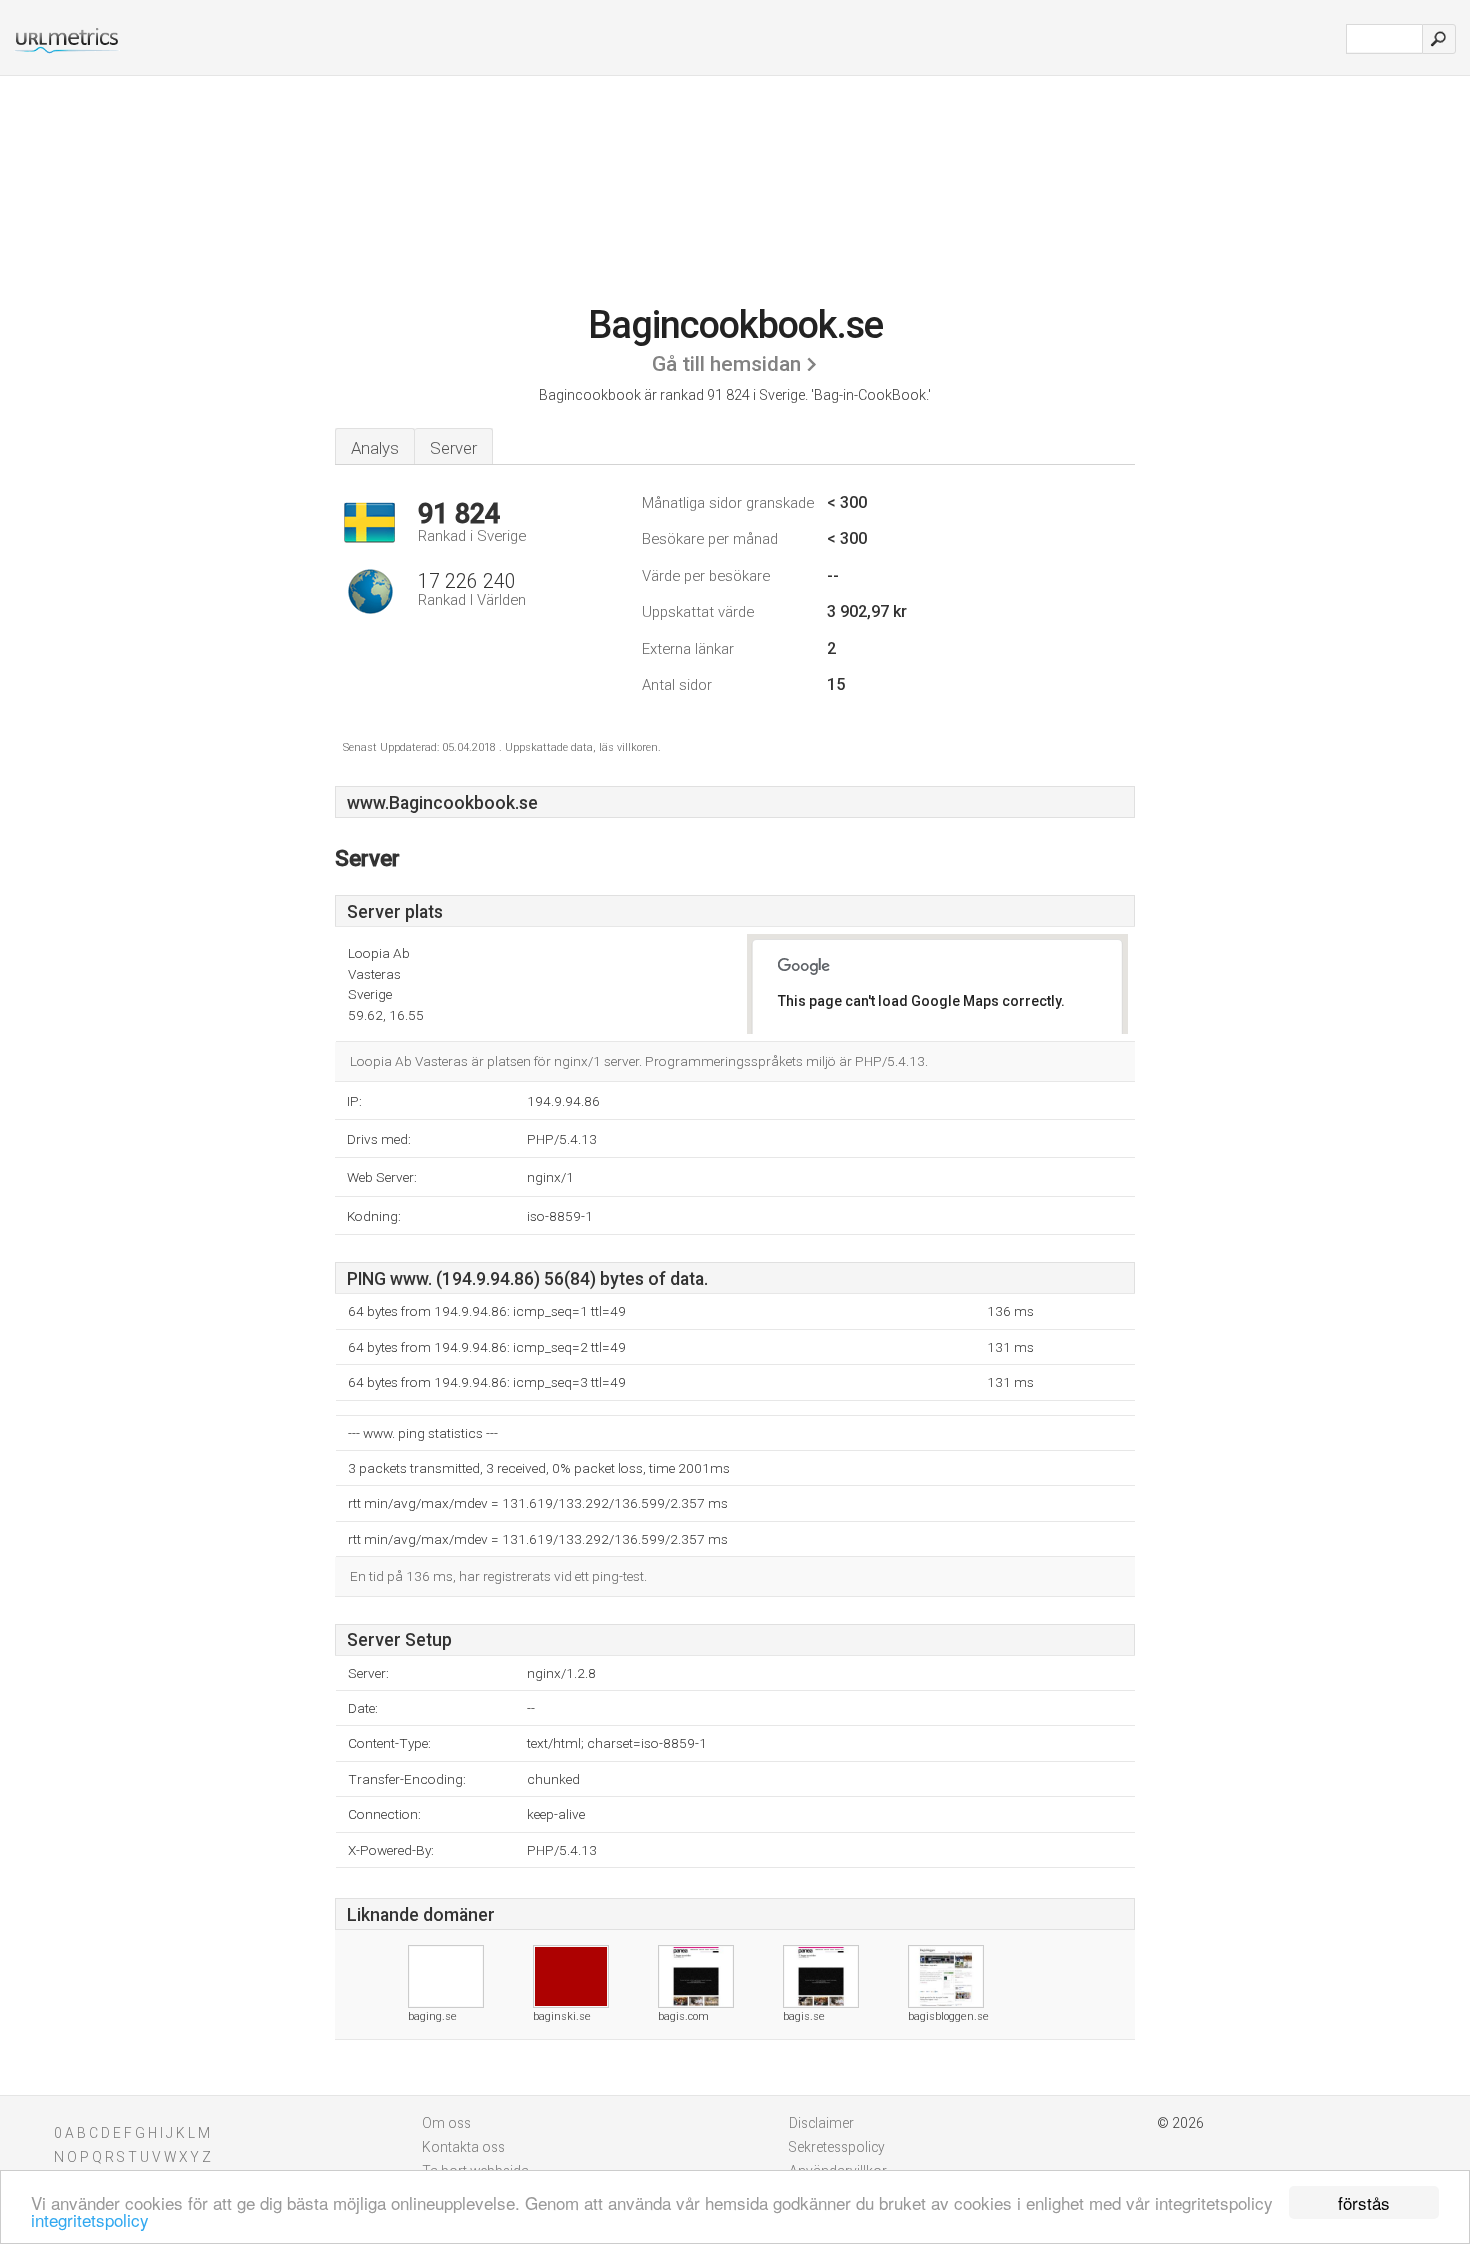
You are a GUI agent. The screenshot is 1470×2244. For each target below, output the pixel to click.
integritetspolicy (90, 2219)
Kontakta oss (463, 2147)
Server (453, 448)
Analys (375, 448)
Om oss (446, 2123)
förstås (1364, 2202)
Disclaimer (821, 2123)
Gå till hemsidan (726, 364)
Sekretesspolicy (837, 2147)
